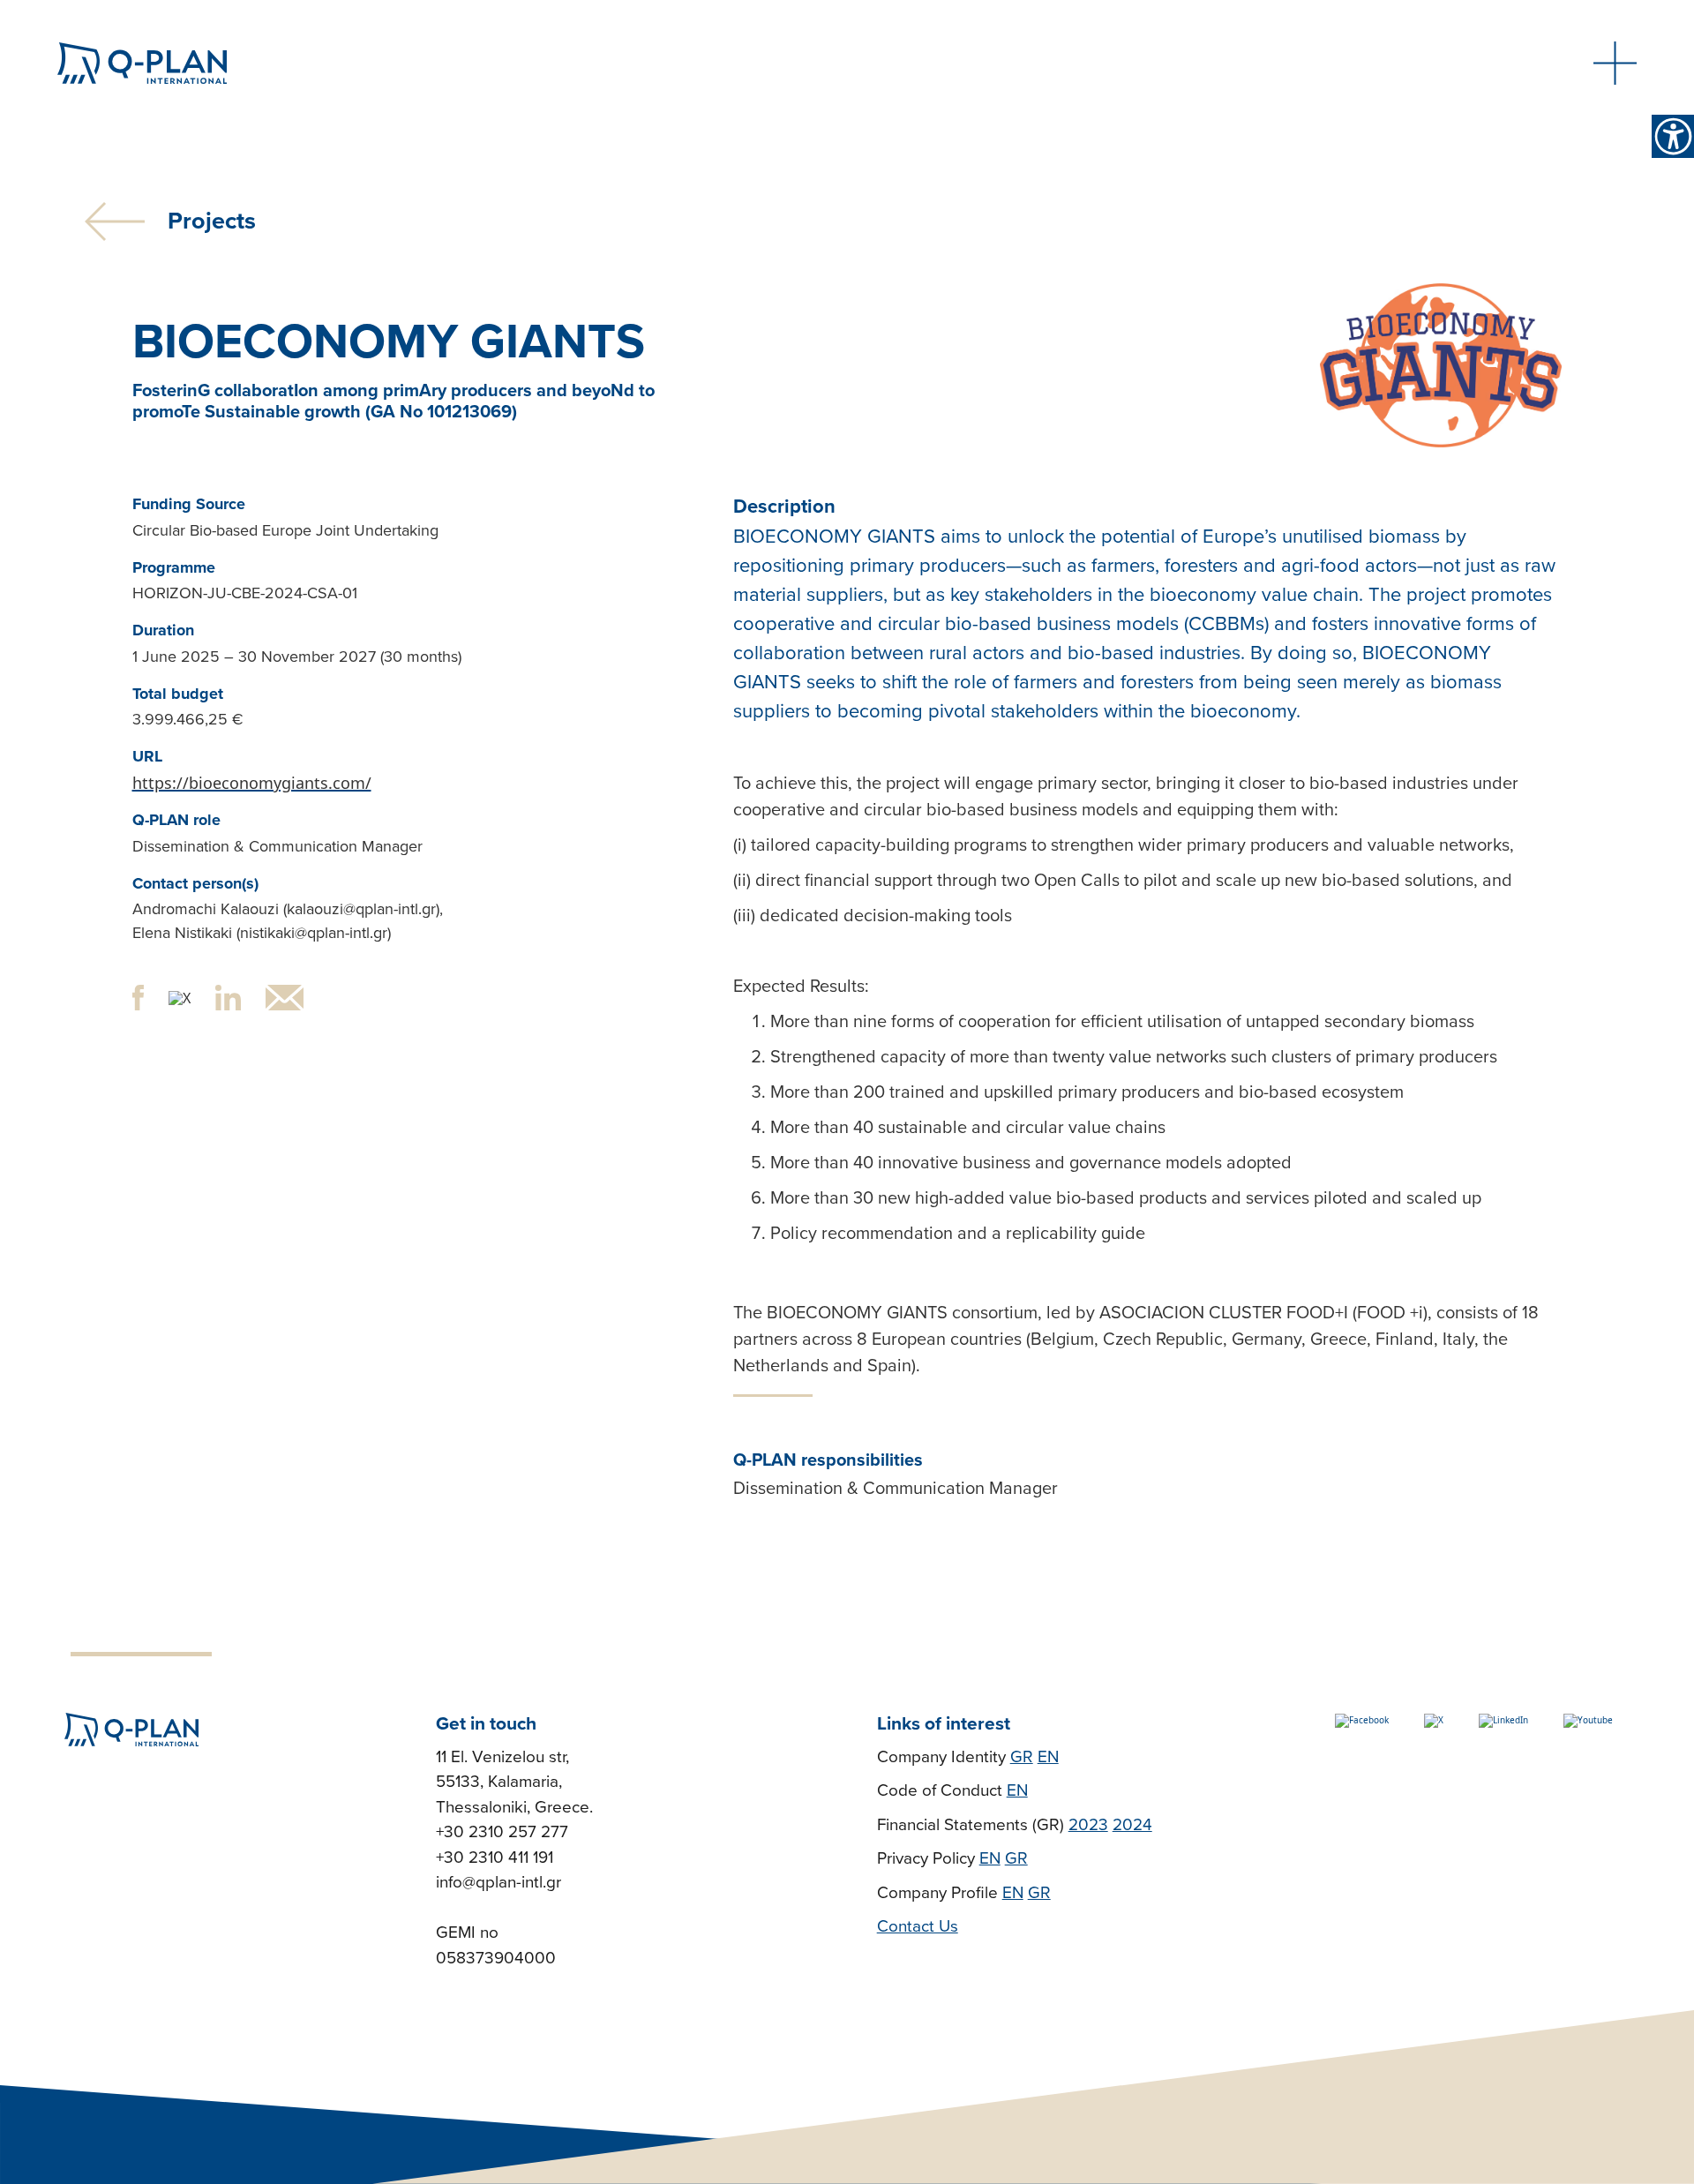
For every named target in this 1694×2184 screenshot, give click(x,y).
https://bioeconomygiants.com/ (252, 783)
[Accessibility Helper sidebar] (1673, 136)
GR (1022, 1757)
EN (1048, 1757)
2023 (1088, 1825)
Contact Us (918, 1926)
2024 (1132, 1825)
